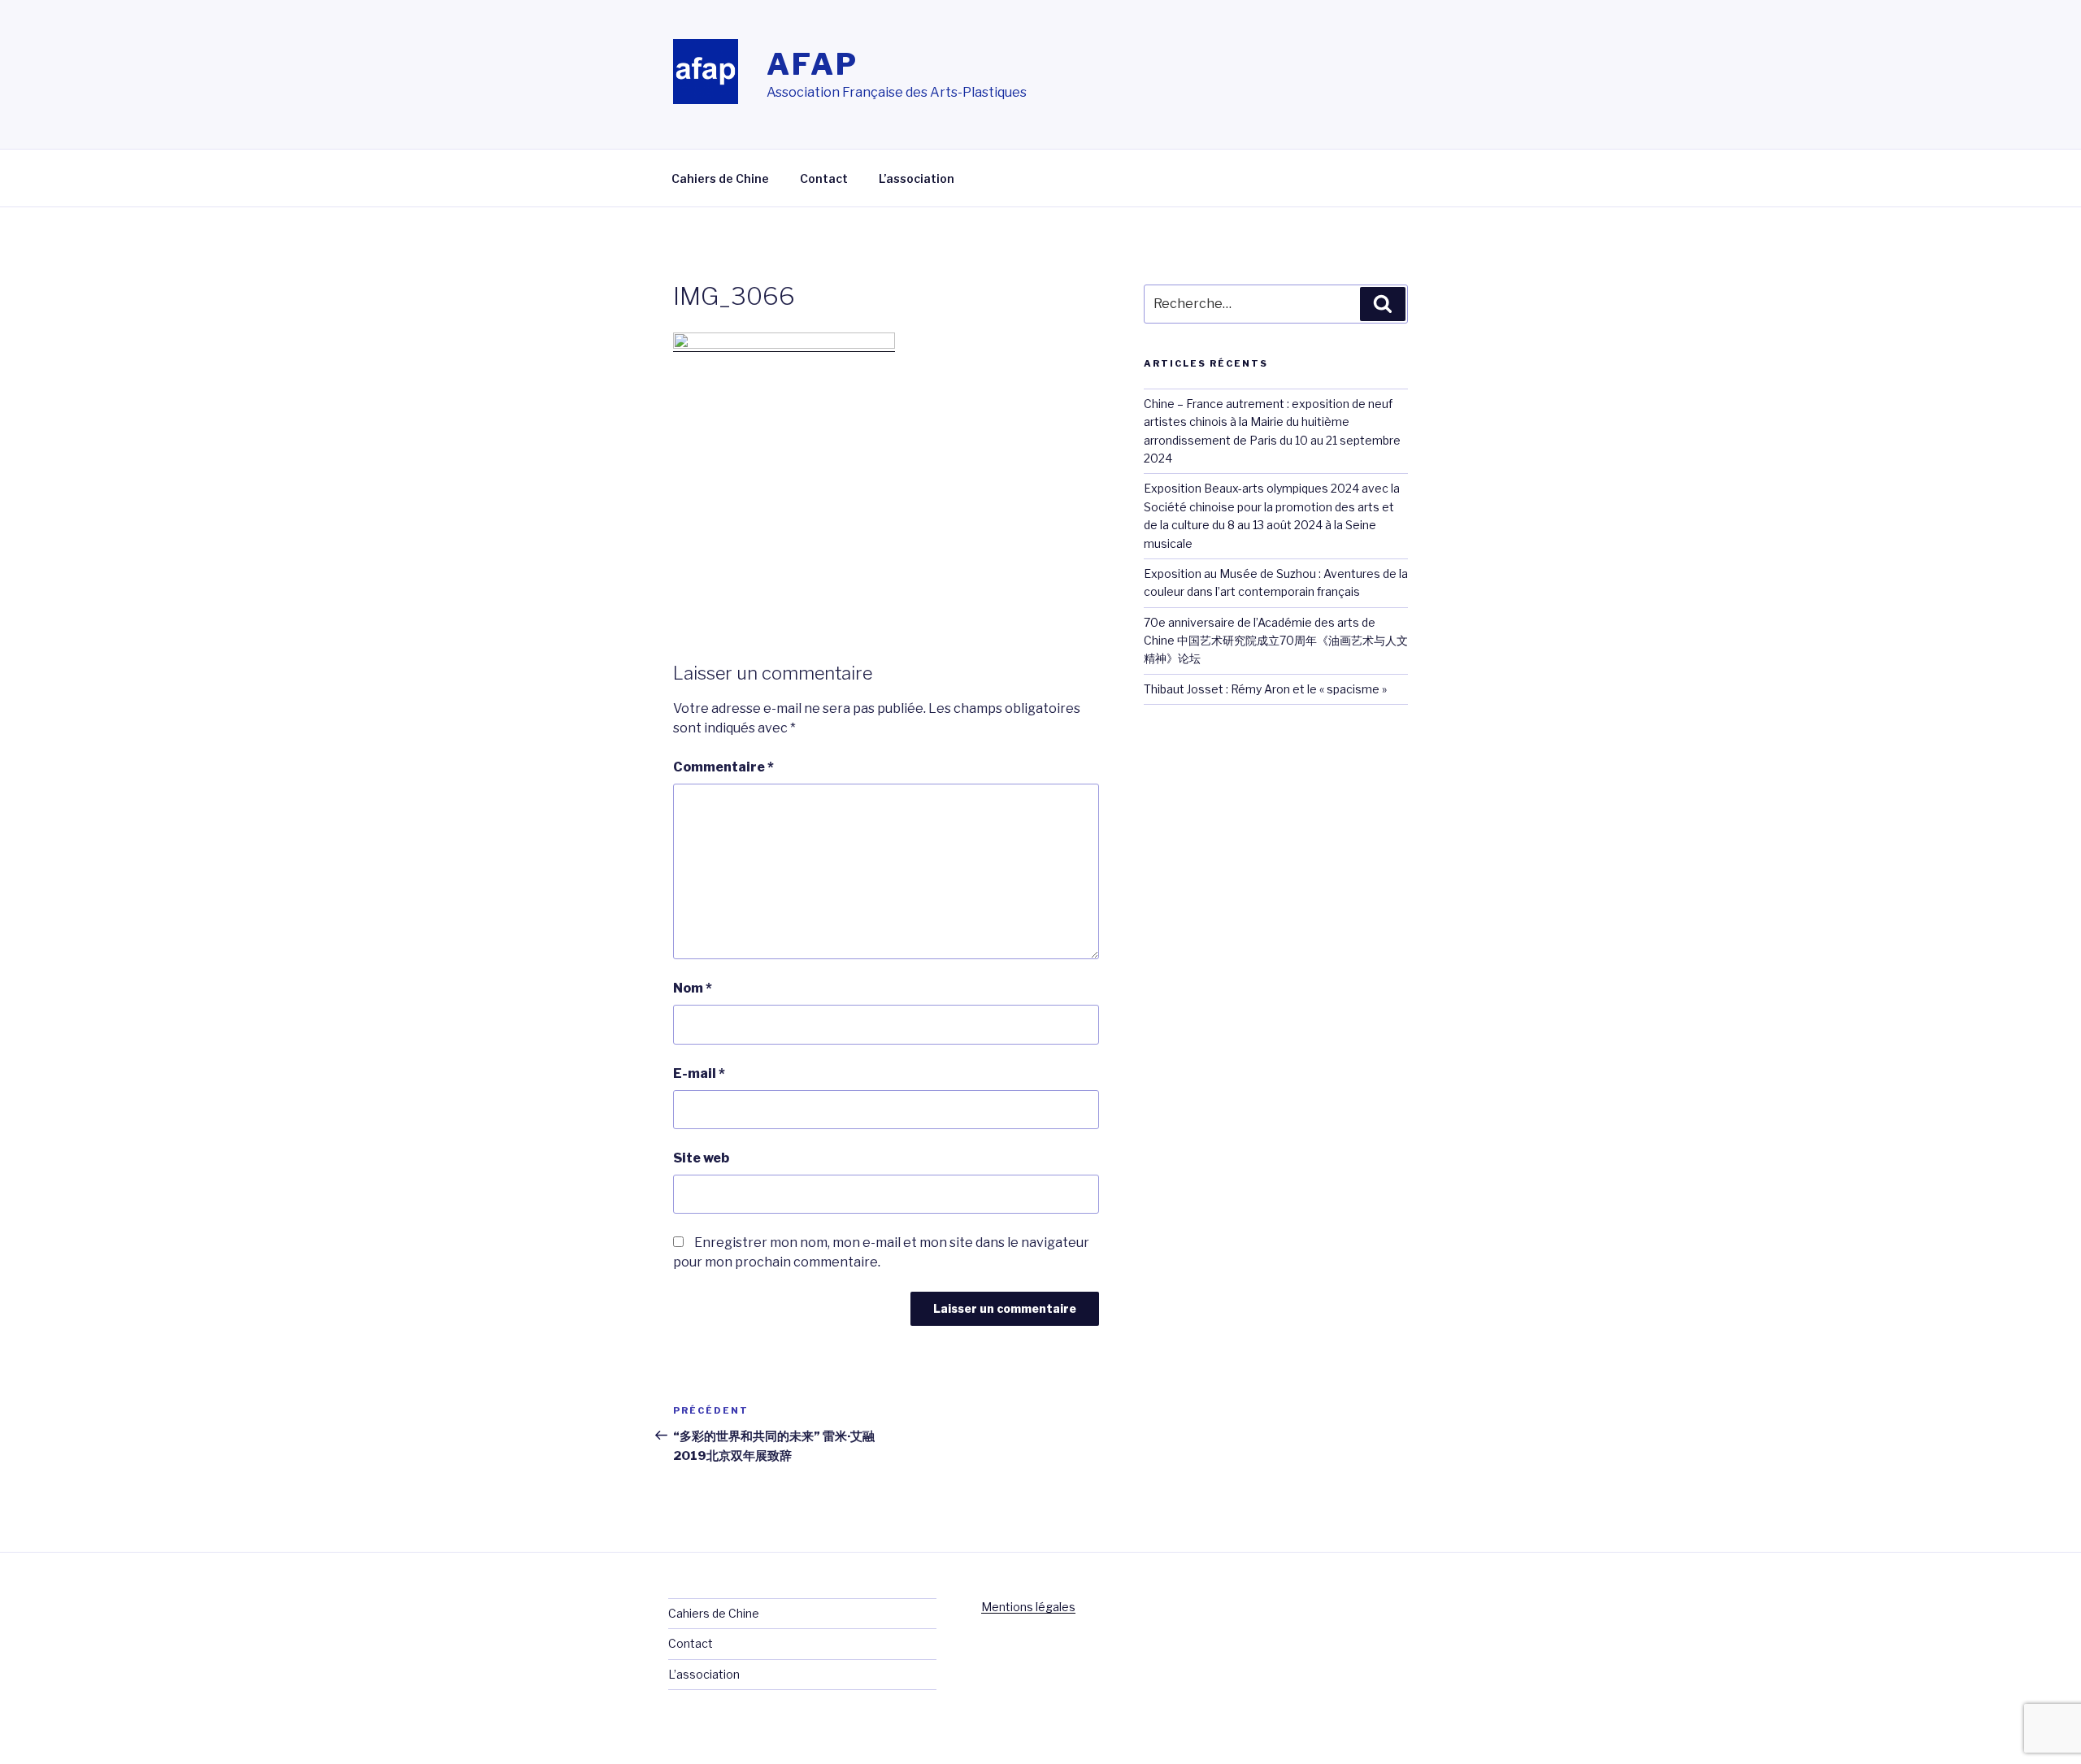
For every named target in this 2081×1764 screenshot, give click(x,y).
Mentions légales (1028, 1607)
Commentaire (723, 767)
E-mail (699, 1073)
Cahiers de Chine (720, 178)
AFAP (812, 64)
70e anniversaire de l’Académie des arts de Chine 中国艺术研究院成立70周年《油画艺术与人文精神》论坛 (1276, 641)
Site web (701, 1158)
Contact (824, 178)
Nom (693, 988)
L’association (917, 178)
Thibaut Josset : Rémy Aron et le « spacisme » (1265, 689)
